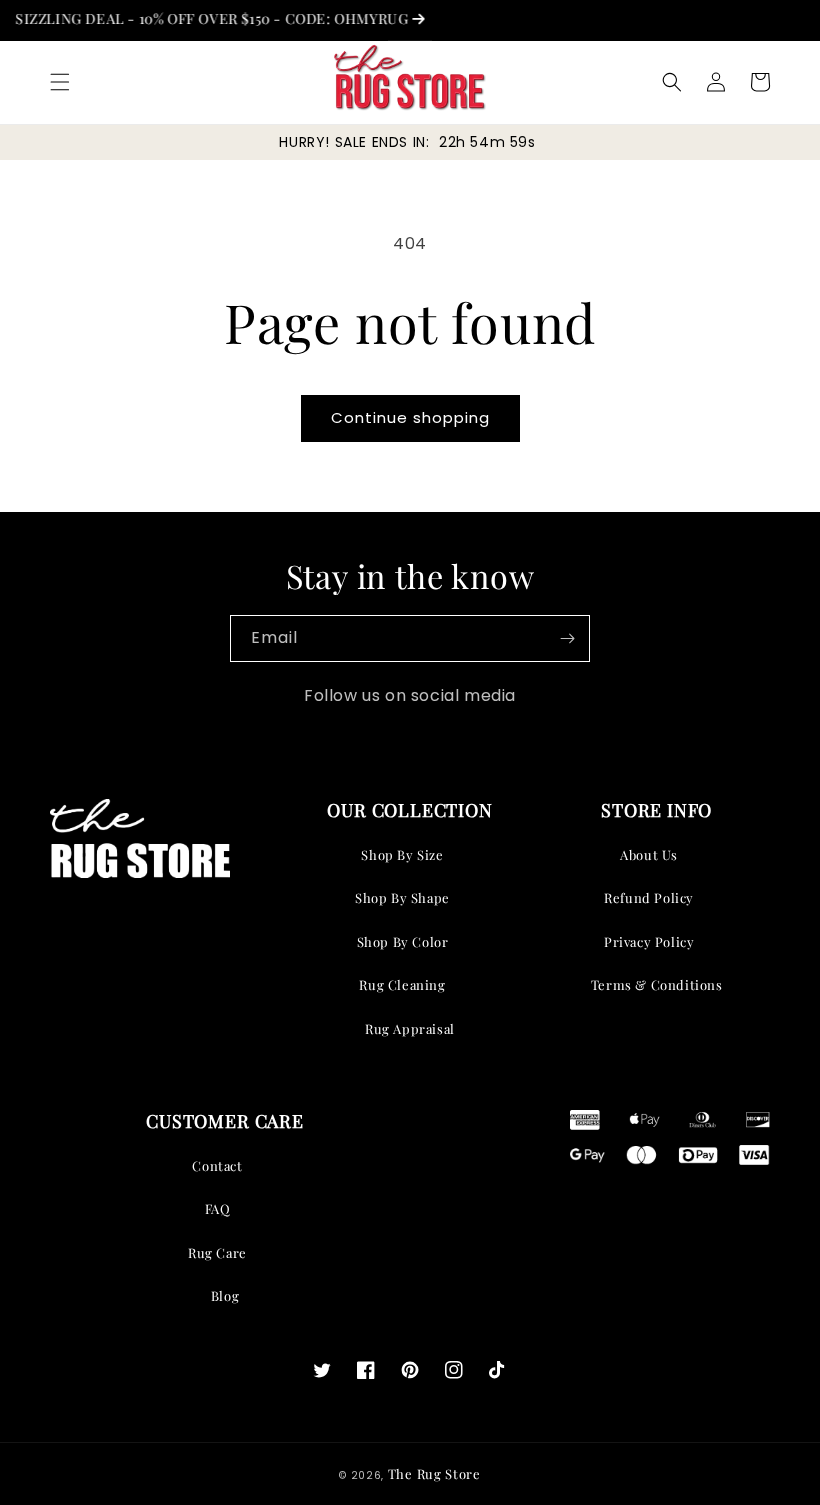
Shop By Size (402, 854)
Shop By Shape (402, 897)
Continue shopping (410, 417)
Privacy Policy (649, 941)
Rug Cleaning (402, 984)
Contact (217, 1165)
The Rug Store (434, 1473)
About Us (649, 854)
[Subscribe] (567, 638)
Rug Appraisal (410, 1028)
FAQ (218, 1208)
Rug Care (217, 1252)
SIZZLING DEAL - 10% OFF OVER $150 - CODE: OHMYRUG (200, 18)
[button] (60, 82)
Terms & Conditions (657, 984)
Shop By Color (403, 941)
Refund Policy (649, 897)
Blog (225, 1295)
